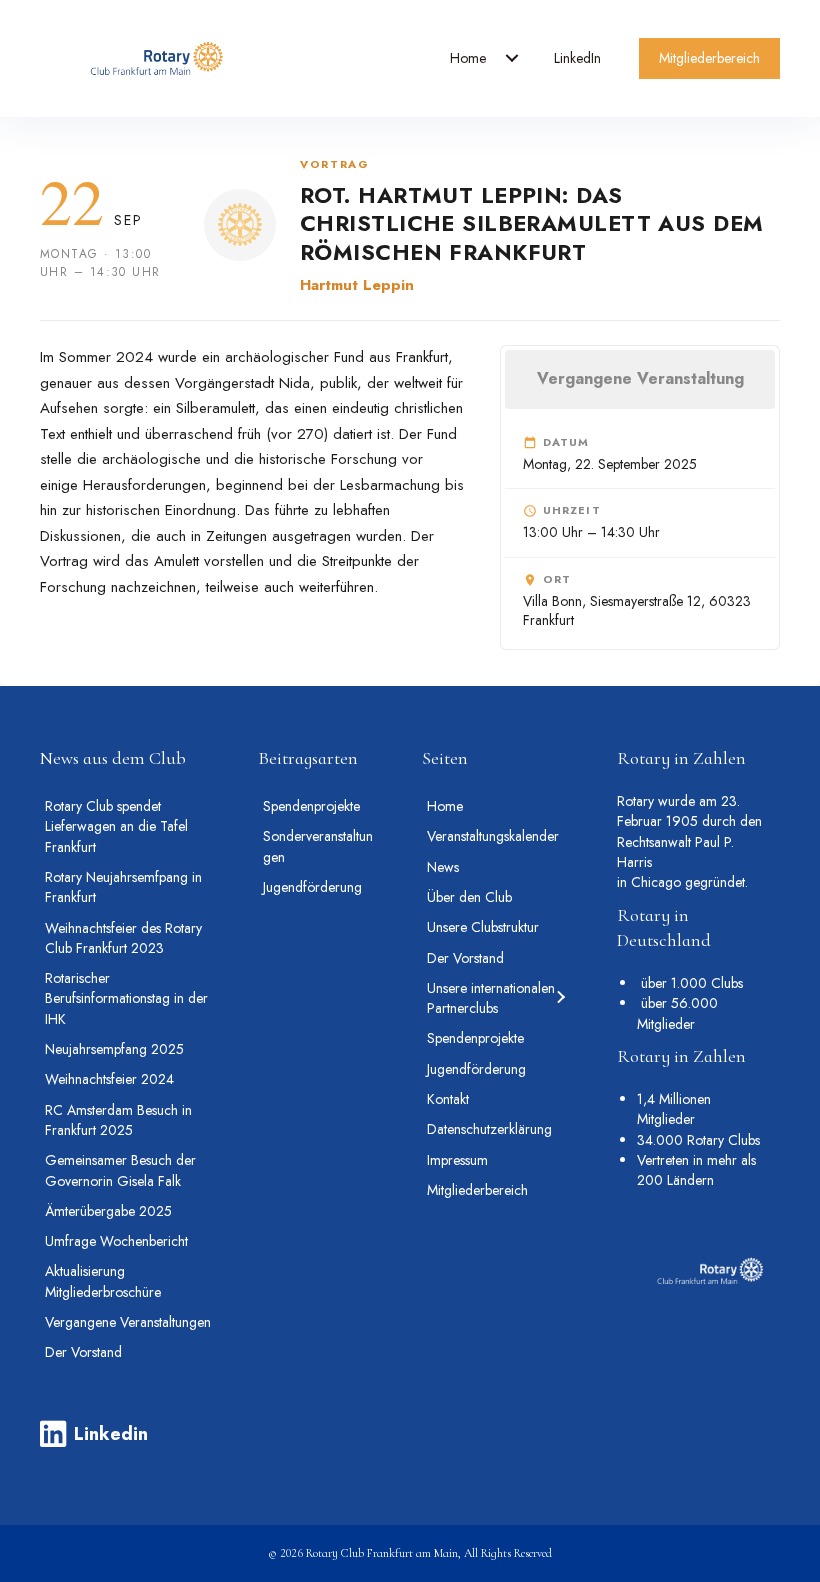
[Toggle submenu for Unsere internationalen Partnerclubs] (559, 998)
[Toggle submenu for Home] (512, 58)
